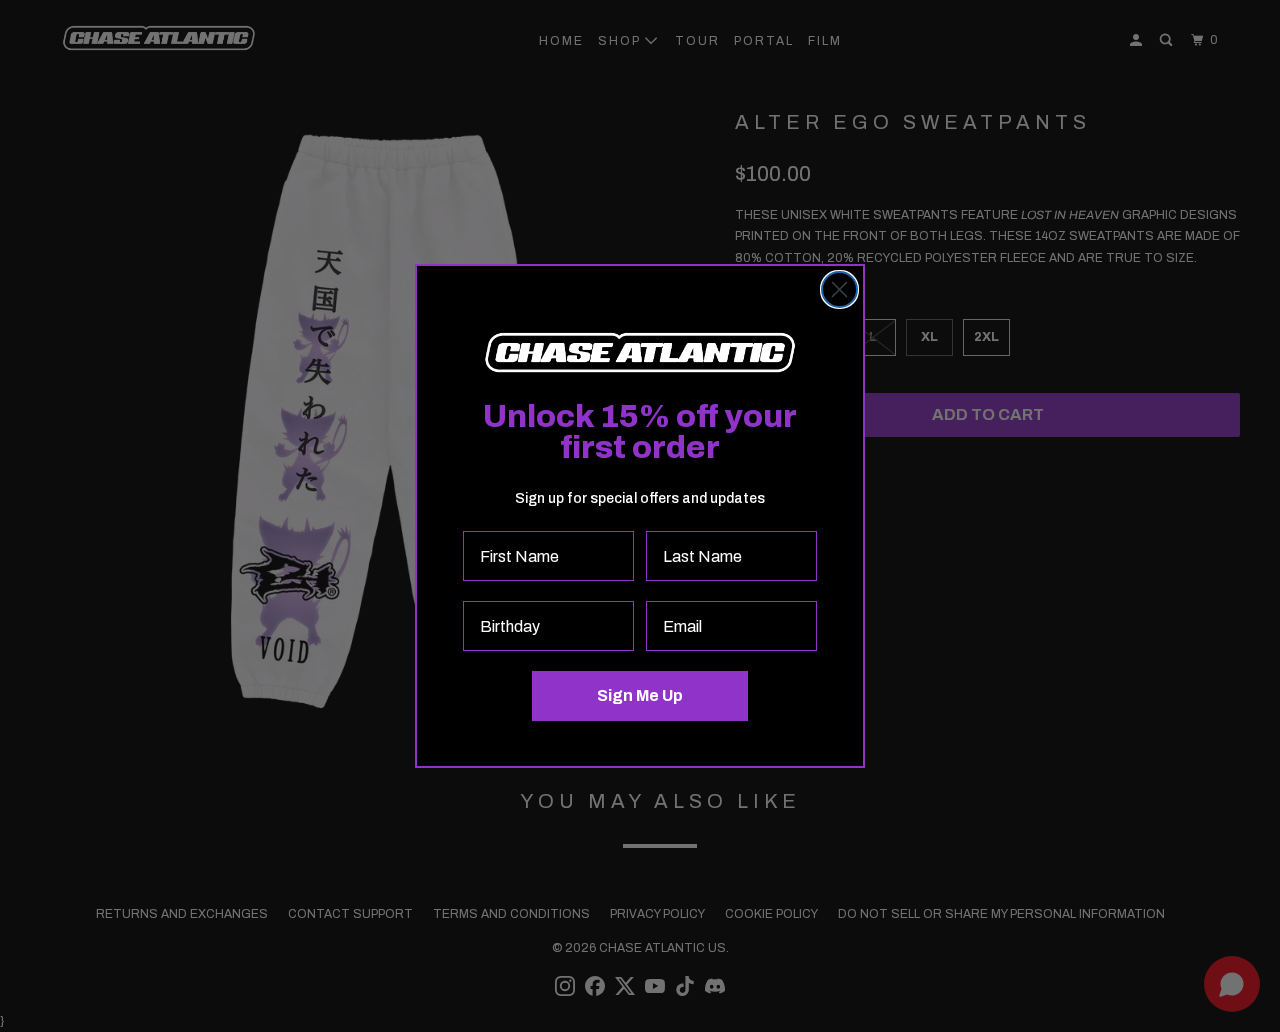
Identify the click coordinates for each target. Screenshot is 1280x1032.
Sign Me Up (640, 695)
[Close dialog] (839, 289)
